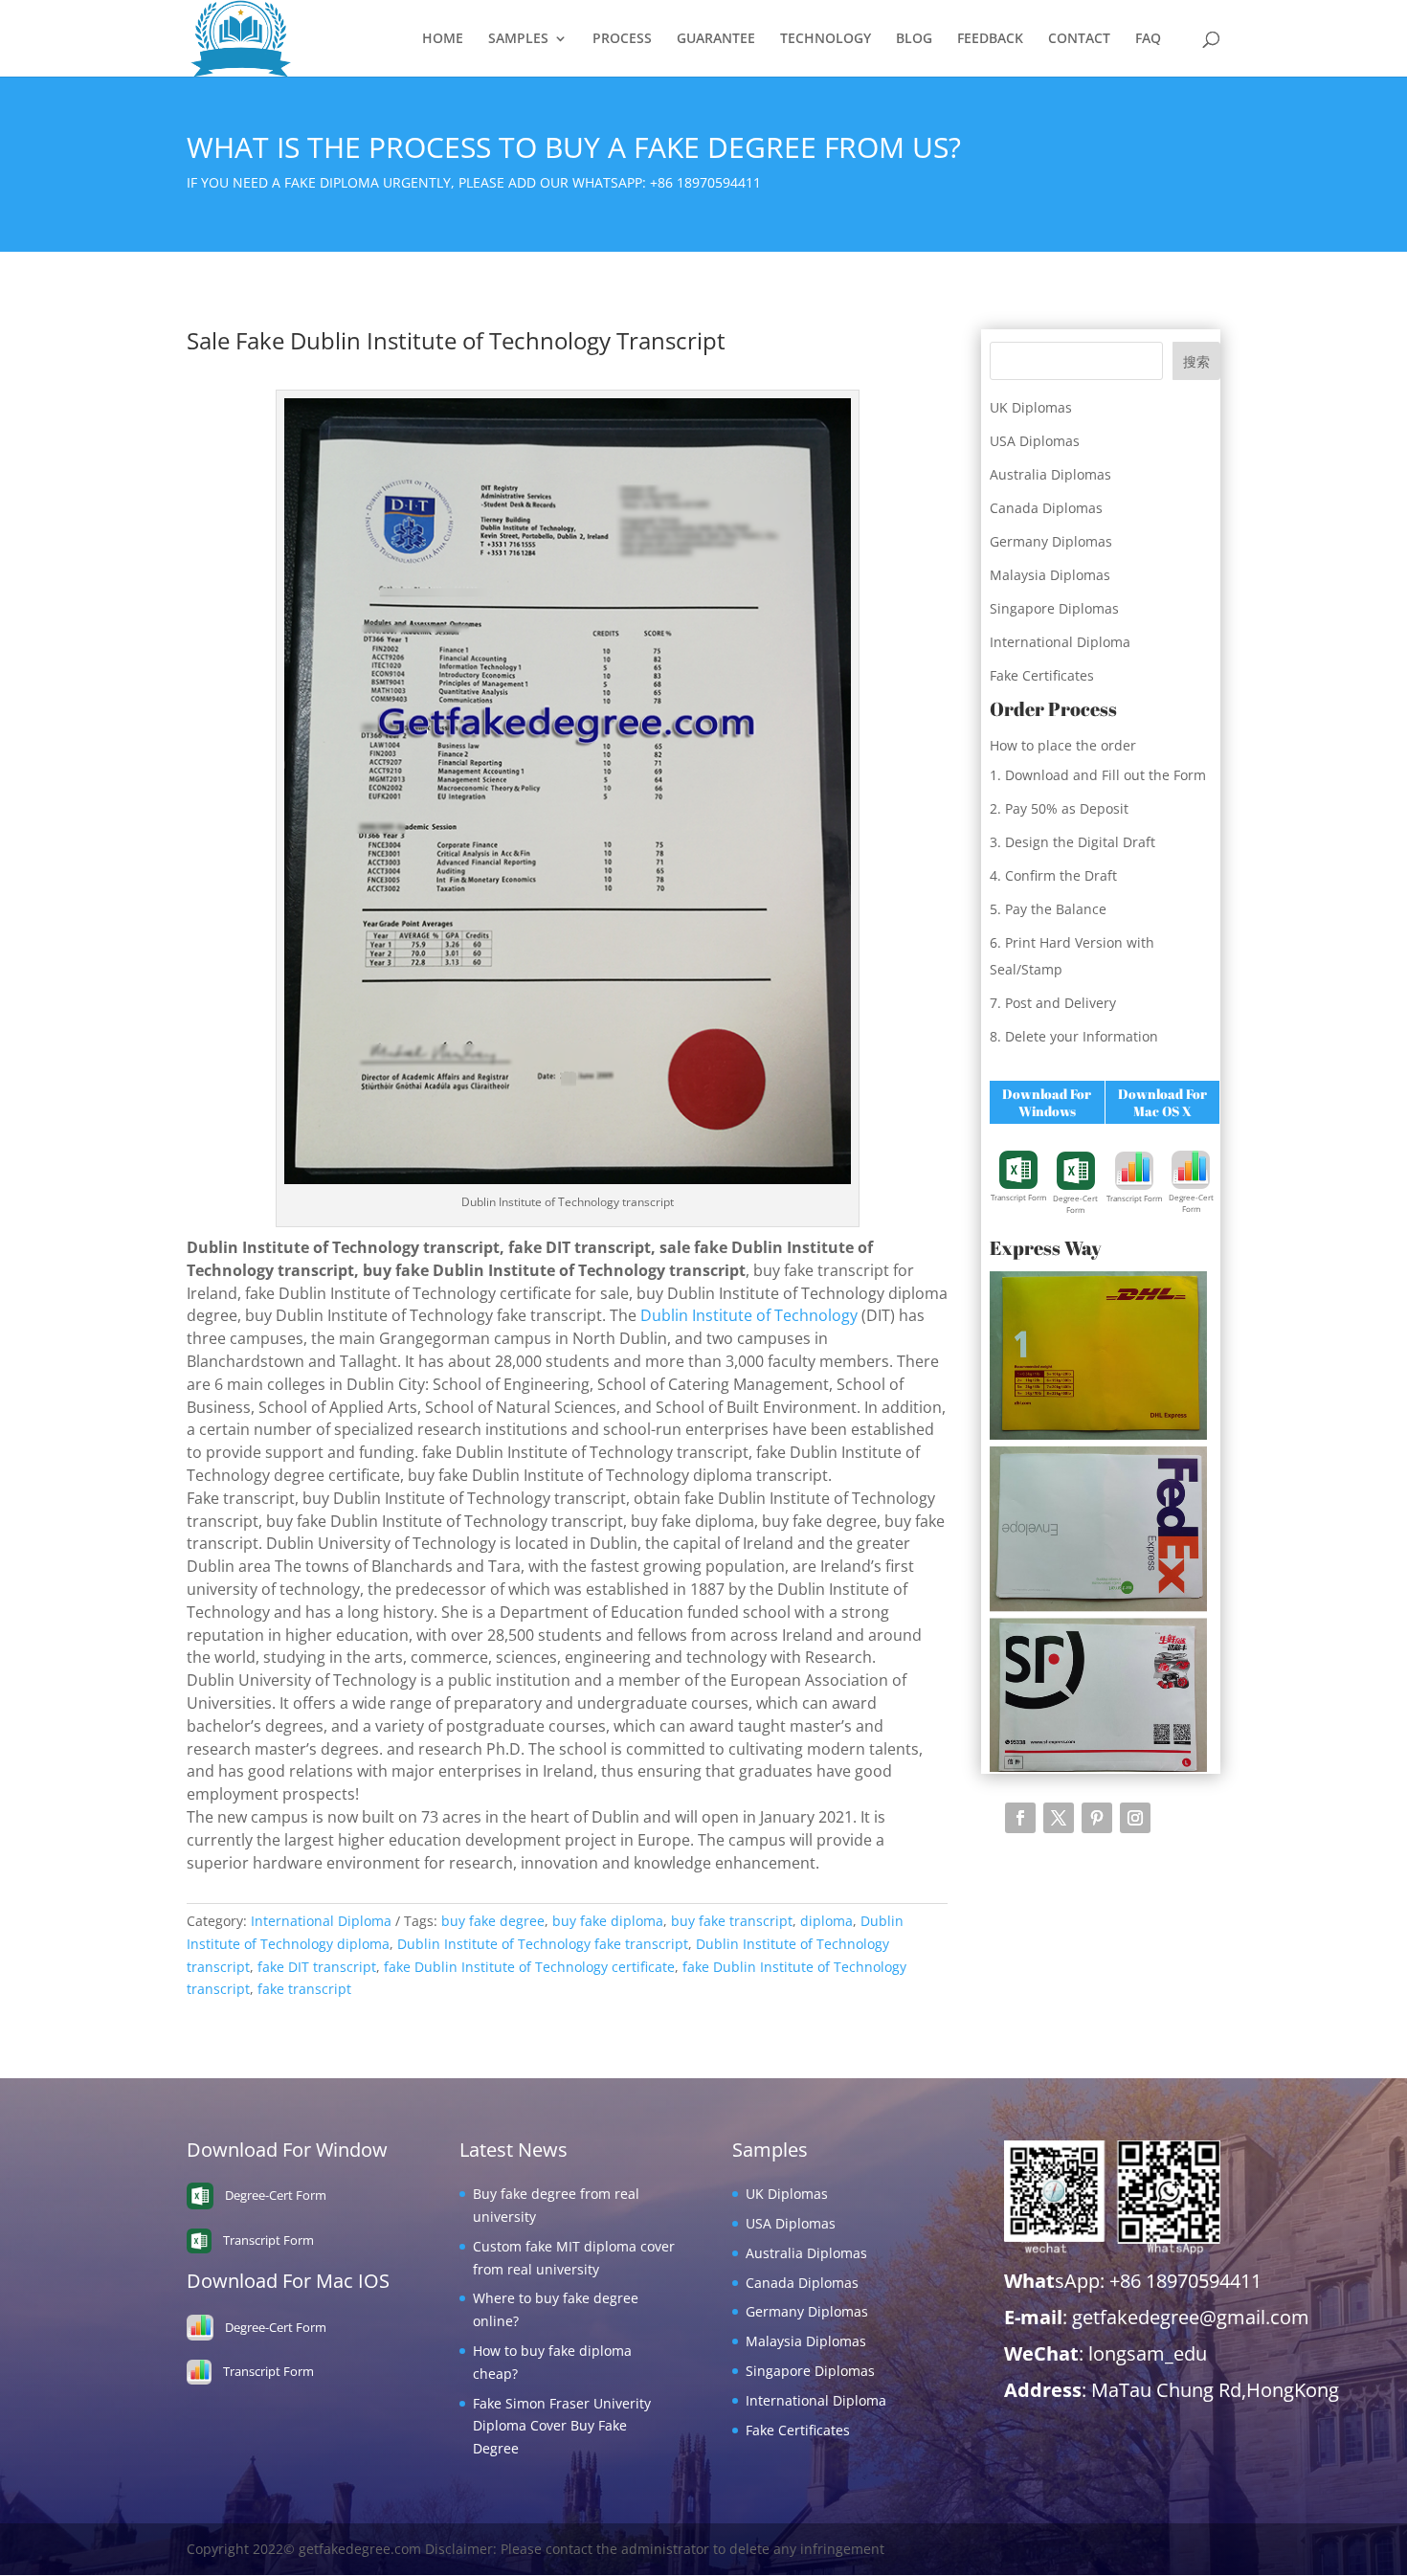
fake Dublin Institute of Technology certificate (529, 1967)
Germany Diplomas (1051, 541)
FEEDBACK (990, 39)
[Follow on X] (1059, 1818)
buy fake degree (493, 1921)
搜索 (1196, 361)
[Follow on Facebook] (1020, 1818)
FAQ (1148, 39)
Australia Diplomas (1050, 474)
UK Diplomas (1031, 407)
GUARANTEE (716, 39)
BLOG (914, 39)
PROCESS (622, 39)
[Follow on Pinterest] (1097, 1818)
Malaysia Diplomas (1050, 575)
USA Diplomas (1035, 441)
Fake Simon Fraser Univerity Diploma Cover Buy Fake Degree (562, 2426)
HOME (443, 39)
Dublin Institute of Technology (749, 1315)
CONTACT (1079, 39)
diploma (826, 1921)
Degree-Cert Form (1075, 1204)
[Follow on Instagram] (1135, 1818)
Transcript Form (1018, 1197)
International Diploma (321, 1921)
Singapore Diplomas (1054, 608)
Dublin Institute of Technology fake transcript (543, 1944)
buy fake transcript (732, 1921)
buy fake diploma (608, 1921)
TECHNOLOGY (826, 39)
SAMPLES (518, 39)
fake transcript (304, 1989)
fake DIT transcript (317, 1967)
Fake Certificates (1042, 675)
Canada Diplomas (1046, 508)
